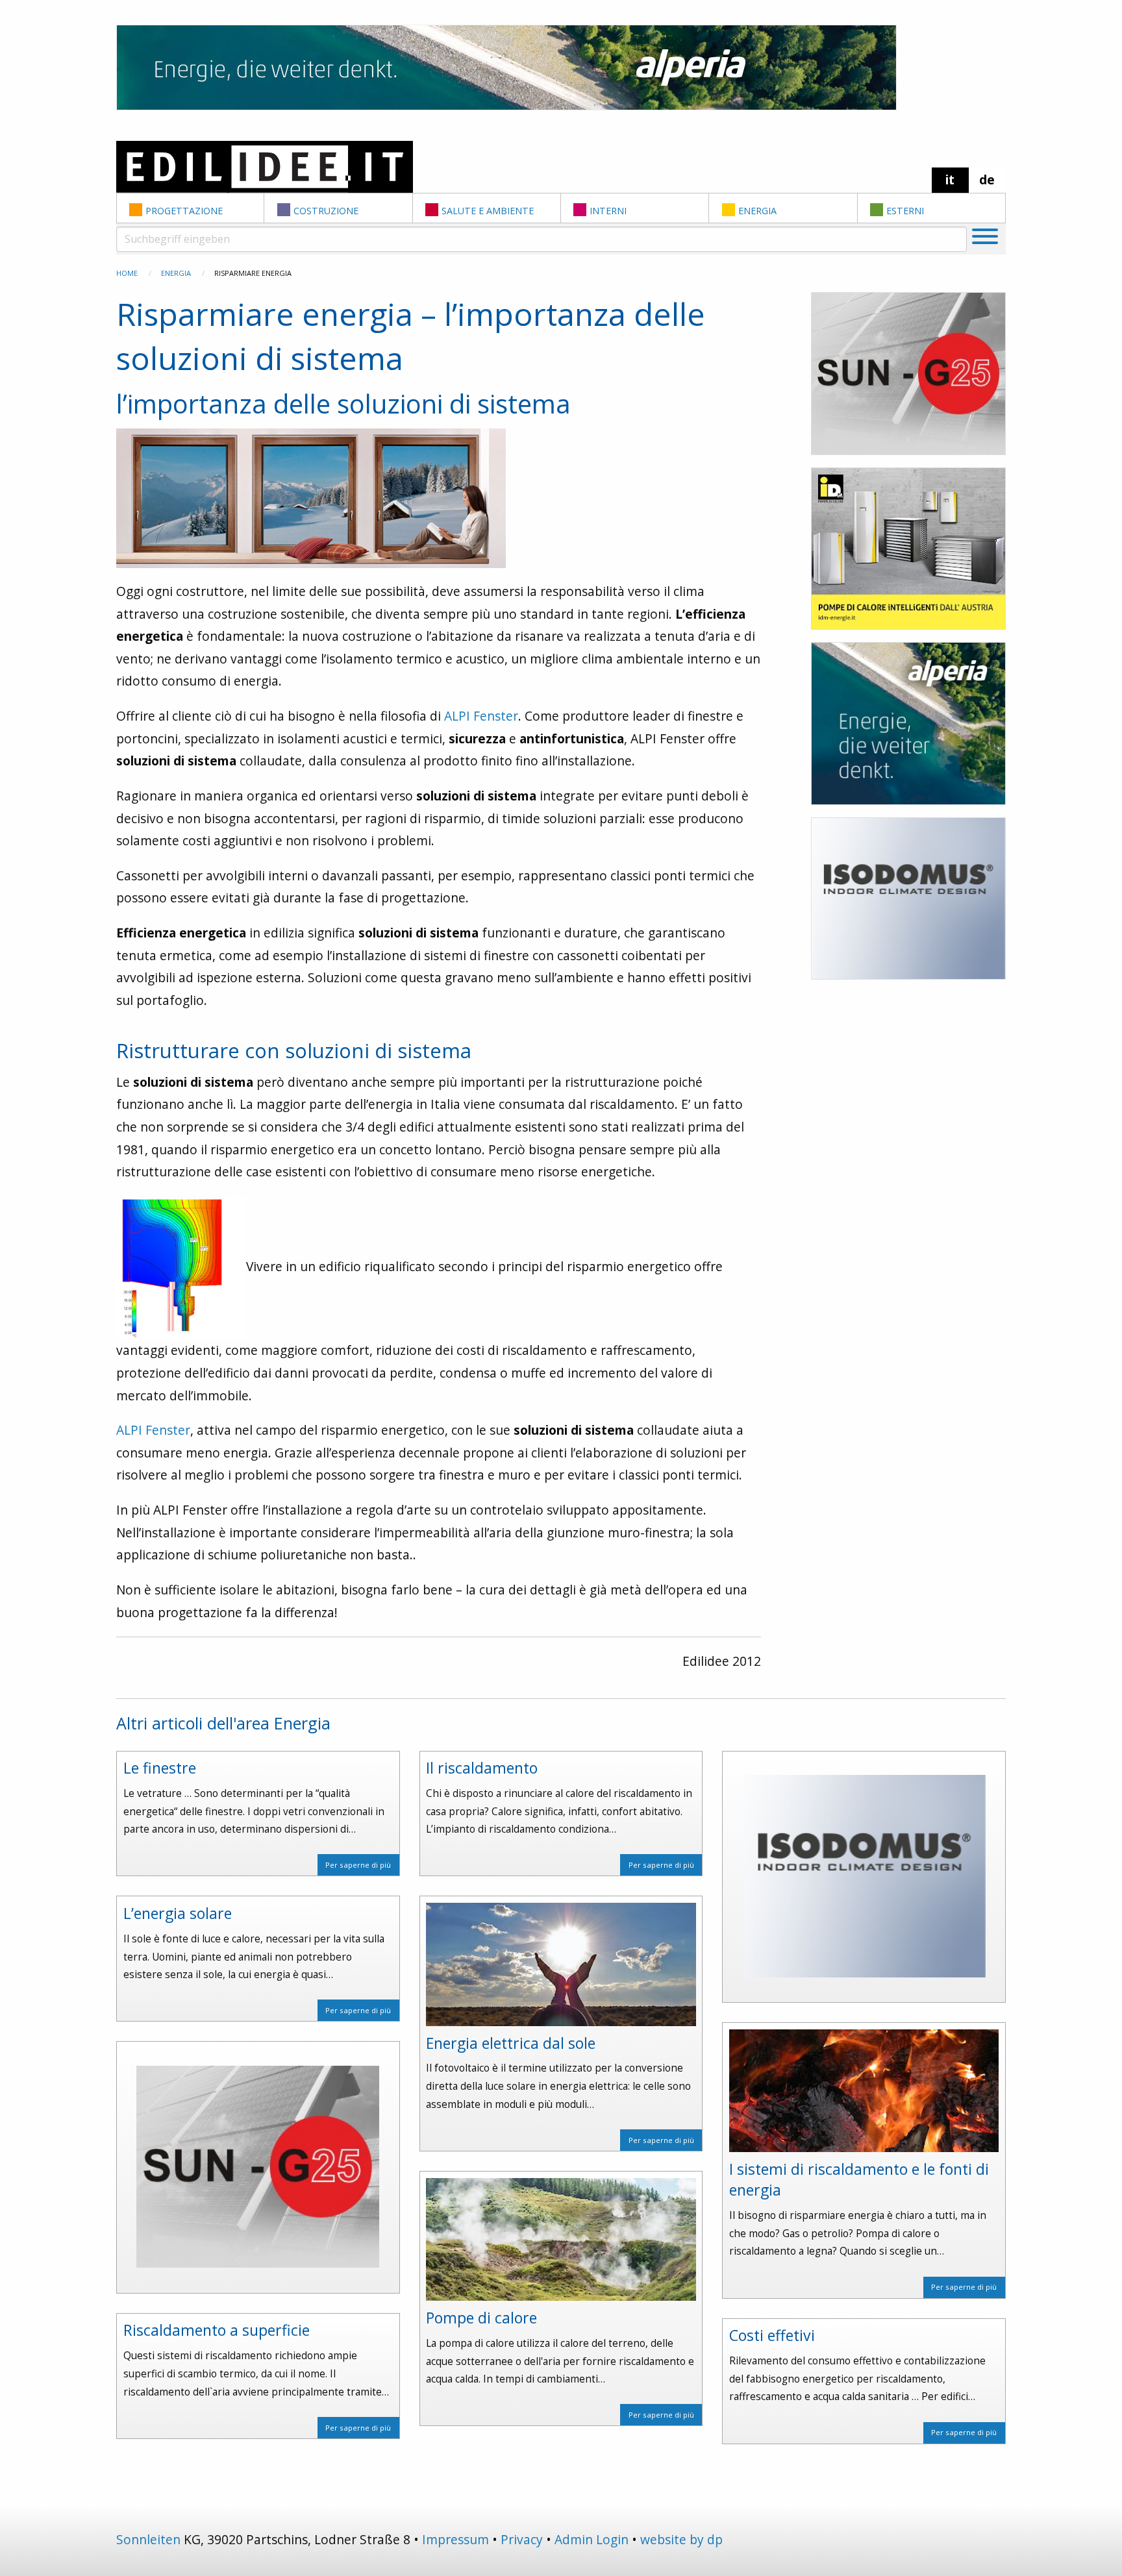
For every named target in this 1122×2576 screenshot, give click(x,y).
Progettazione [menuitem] (184, 211)
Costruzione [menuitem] (326, 211)
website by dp (681, 2539)
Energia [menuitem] (757, 211)
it (950, 180)
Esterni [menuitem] (905, 211)
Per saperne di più (358, 1865)
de (987, 180)
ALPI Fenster (481, 716)
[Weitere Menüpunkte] (985, 239)
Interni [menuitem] (608, 211)
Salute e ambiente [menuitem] (488, 211)
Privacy (522, 2539)
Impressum (455, 2539)
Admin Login (592, 2539)
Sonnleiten (148, 2539)
